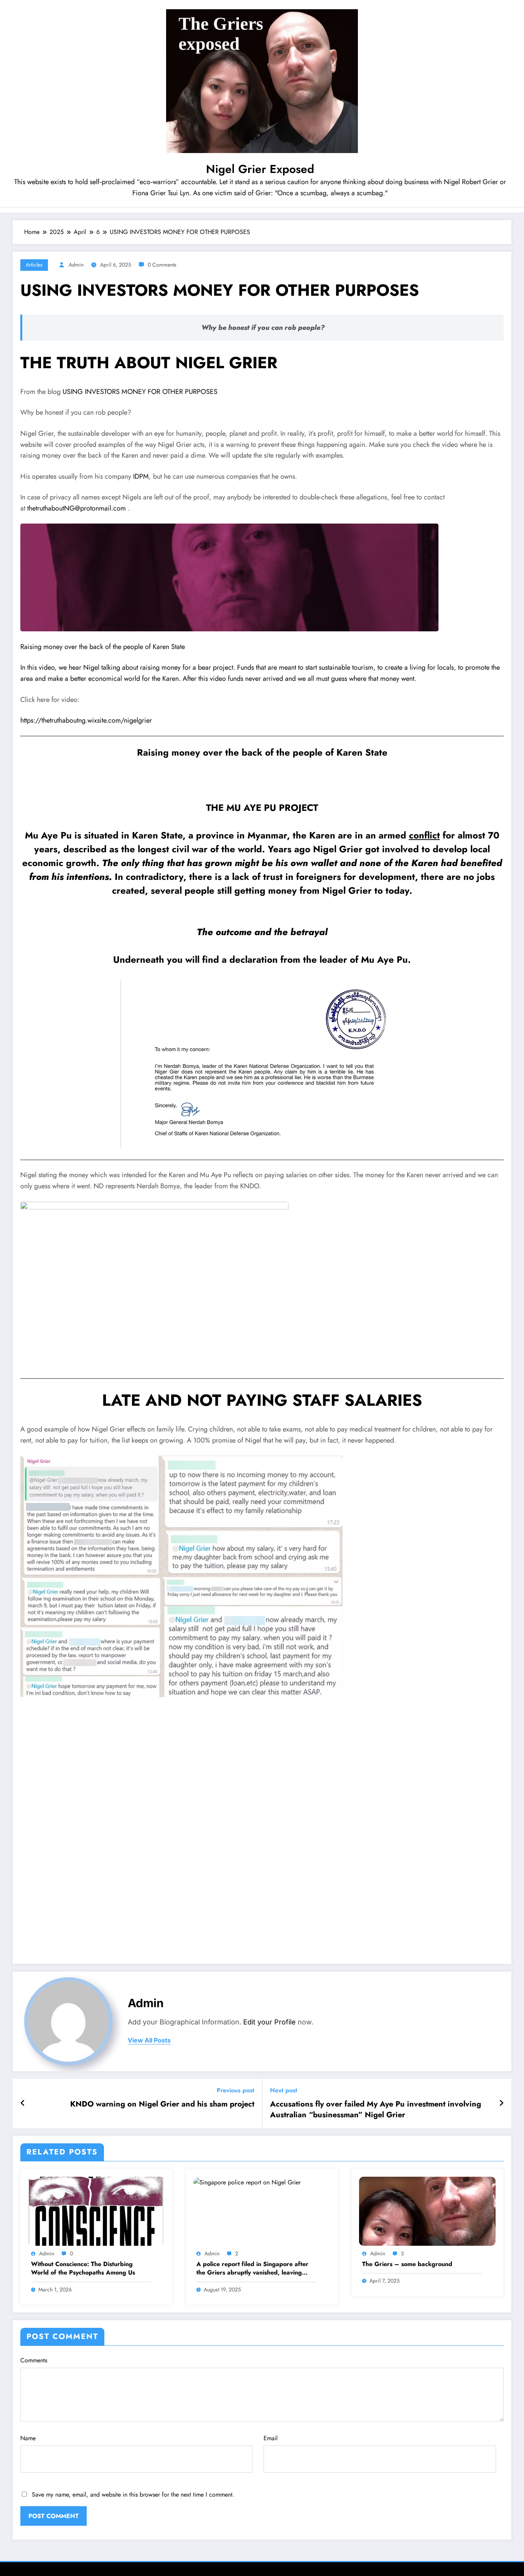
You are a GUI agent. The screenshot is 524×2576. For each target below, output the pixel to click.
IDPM (141, 476)
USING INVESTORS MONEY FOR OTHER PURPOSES (140, 392)
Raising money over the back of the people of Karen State (103, 647)
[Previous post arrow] (23, 2103)
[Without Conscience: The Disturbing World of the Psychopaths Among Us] (96, 2211)
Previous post (236, 2090)
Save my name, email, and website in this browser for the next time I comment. (133, 2494)
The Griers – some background (407, 2264)
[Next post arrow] (501, 2103)
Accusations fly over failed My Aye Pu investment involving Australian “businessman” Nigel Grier (376, 2110)
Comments (34, 2360)
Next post (284, 2090)
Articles (34, 265)
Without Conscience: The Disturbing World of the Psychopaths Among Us (83, 2268)
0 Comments (162, 265)
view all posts (149, 2040)
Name (28, 2438)
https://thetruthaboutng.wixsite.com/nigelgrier (86, 720)
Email (271, 2438)
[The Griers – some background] (427, 2211)
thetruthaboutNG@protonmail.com (77, 508)
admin (76, 265)
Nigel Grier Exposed (260, 169)
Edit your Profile (269, 2022)
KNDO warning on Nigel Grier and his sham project (162, 2104)
